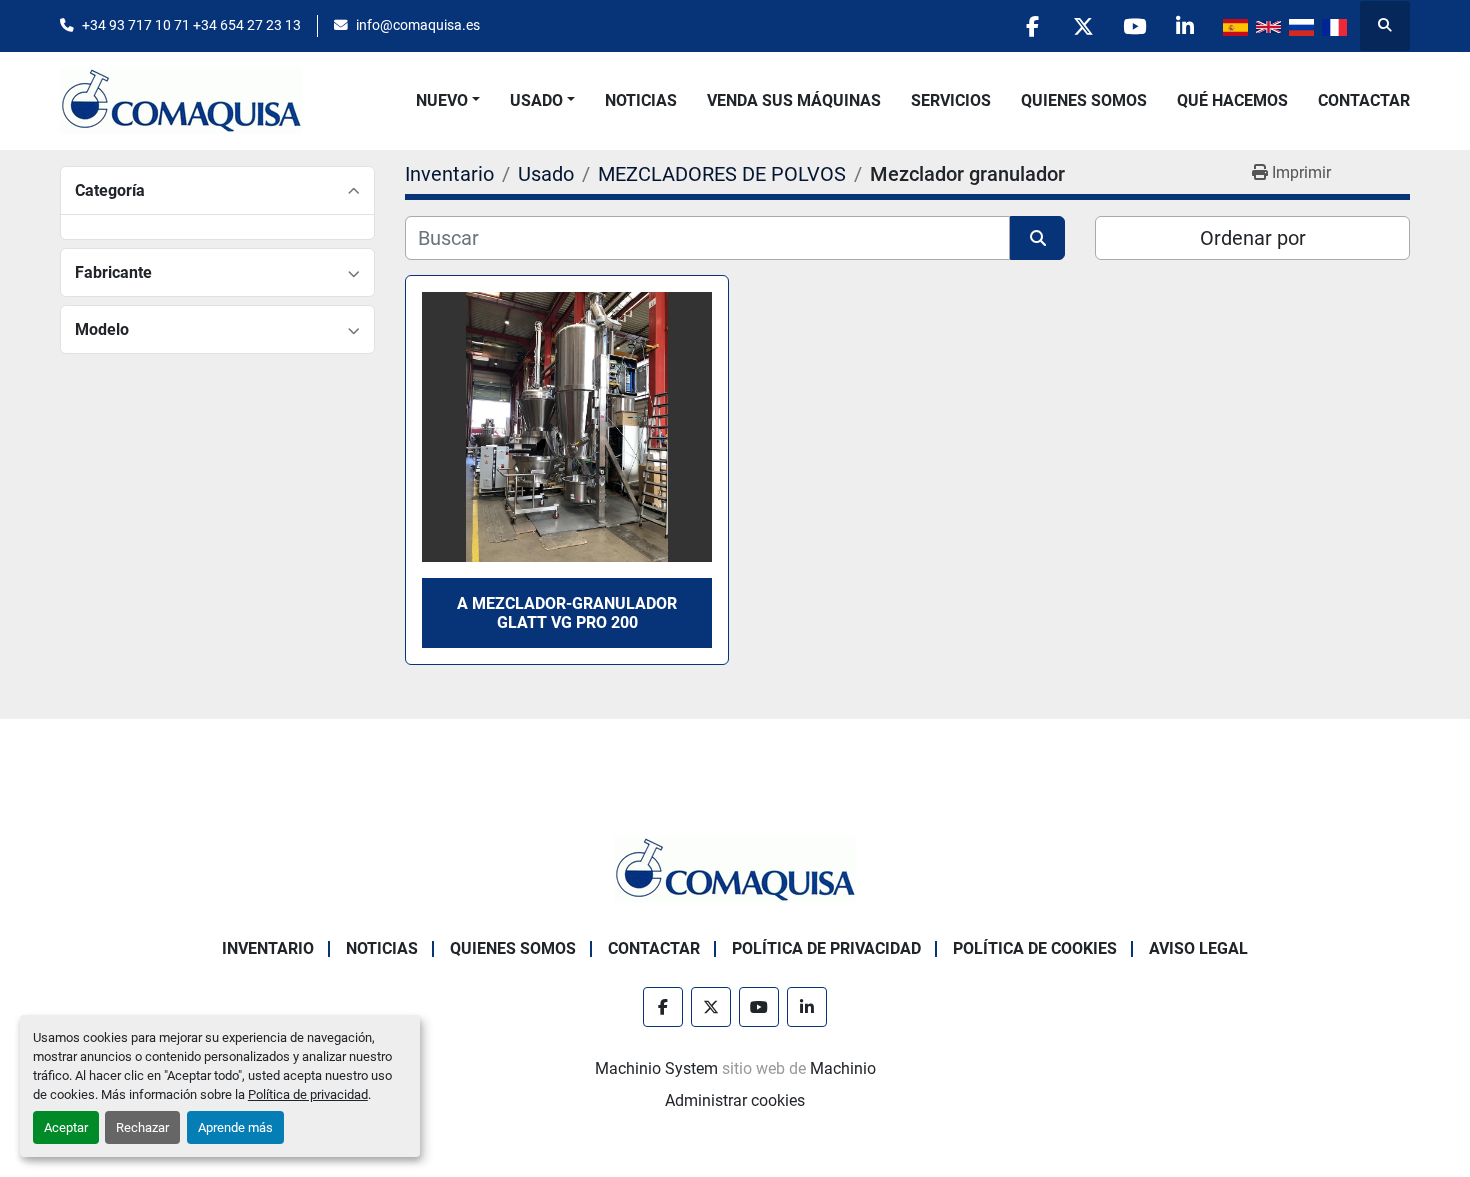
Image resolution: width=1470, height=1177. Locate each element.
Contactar (1364, 100)
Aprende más (235, 1127)
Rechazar (142, 1127)
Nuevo (442, 100)
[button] (448, 101)
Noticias (641, 100)
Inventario (268, 948)
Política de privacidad (308, 1094)
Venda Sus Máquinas (794, 100)
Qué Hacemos (1232, 100)
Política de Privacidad (826, 948)
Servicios (951, 100)
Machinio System (656, 1068)
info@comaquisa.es (418, 25)
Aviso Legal (1198, 948)
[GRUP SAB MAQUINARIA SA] (735, 869)
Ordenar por (1253, 238)
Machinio (843, 1068)
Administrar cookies (735, 1100)
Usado (536, 100)
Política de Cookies (1035, 948)
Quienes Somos (1084, 100)
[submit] (1037, 238)
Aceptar (66, 1127)
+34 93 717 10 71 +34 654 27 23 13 (191, 25)
